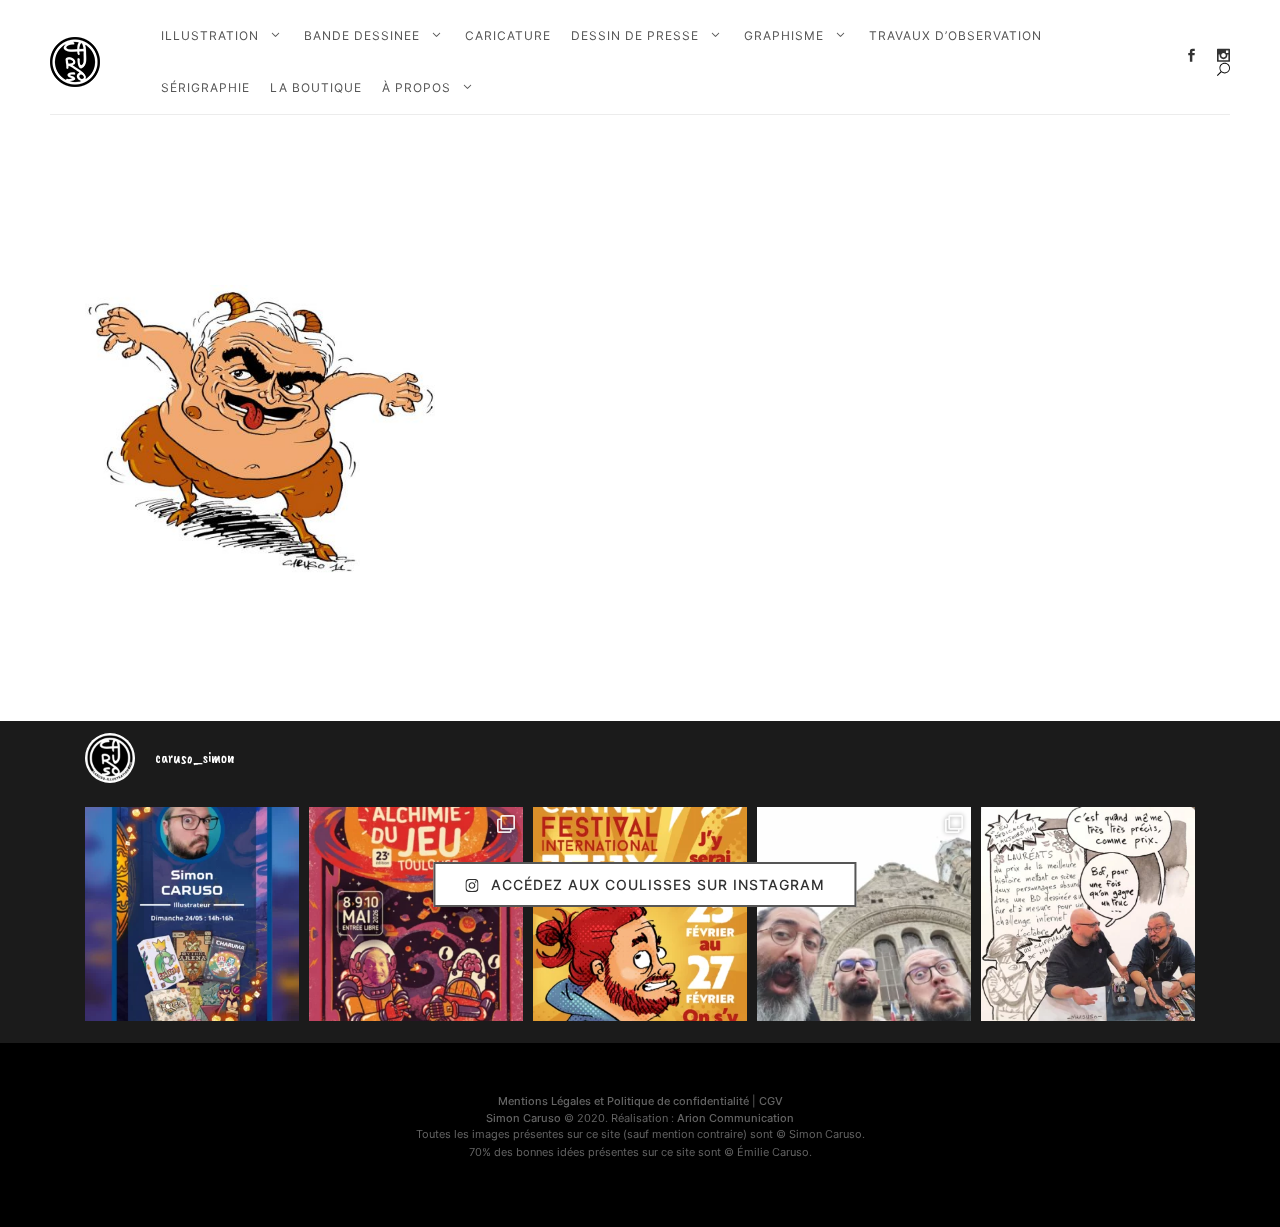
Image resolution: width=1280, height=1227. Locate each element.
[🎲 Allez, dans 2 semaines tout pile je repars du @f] (640, 914)
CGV (771, 1101)
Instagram (1223, 55)
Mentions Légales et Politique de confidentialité (623, 1101)
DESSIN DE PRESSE (635, 35)
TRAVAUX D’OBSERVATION (955, 35)
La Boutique (316, 87)
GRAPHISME (784, 35)
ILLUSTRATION (210, 35)
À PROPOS (416, 87)
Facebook (1191, 55)
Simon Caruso (523, 1118)
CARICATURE (508, 35)
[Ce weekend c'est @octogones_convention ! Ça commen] (192, 914)
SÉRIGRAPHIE (205, 87)
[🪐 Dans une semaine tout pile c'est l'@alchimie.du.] (416, 914)
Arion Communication (735, 1118)
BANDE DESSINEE (362, 35)
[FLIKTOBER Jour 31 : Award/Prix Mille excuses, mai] (1088, 914)
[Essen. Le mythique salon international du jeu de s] (864, 914)
